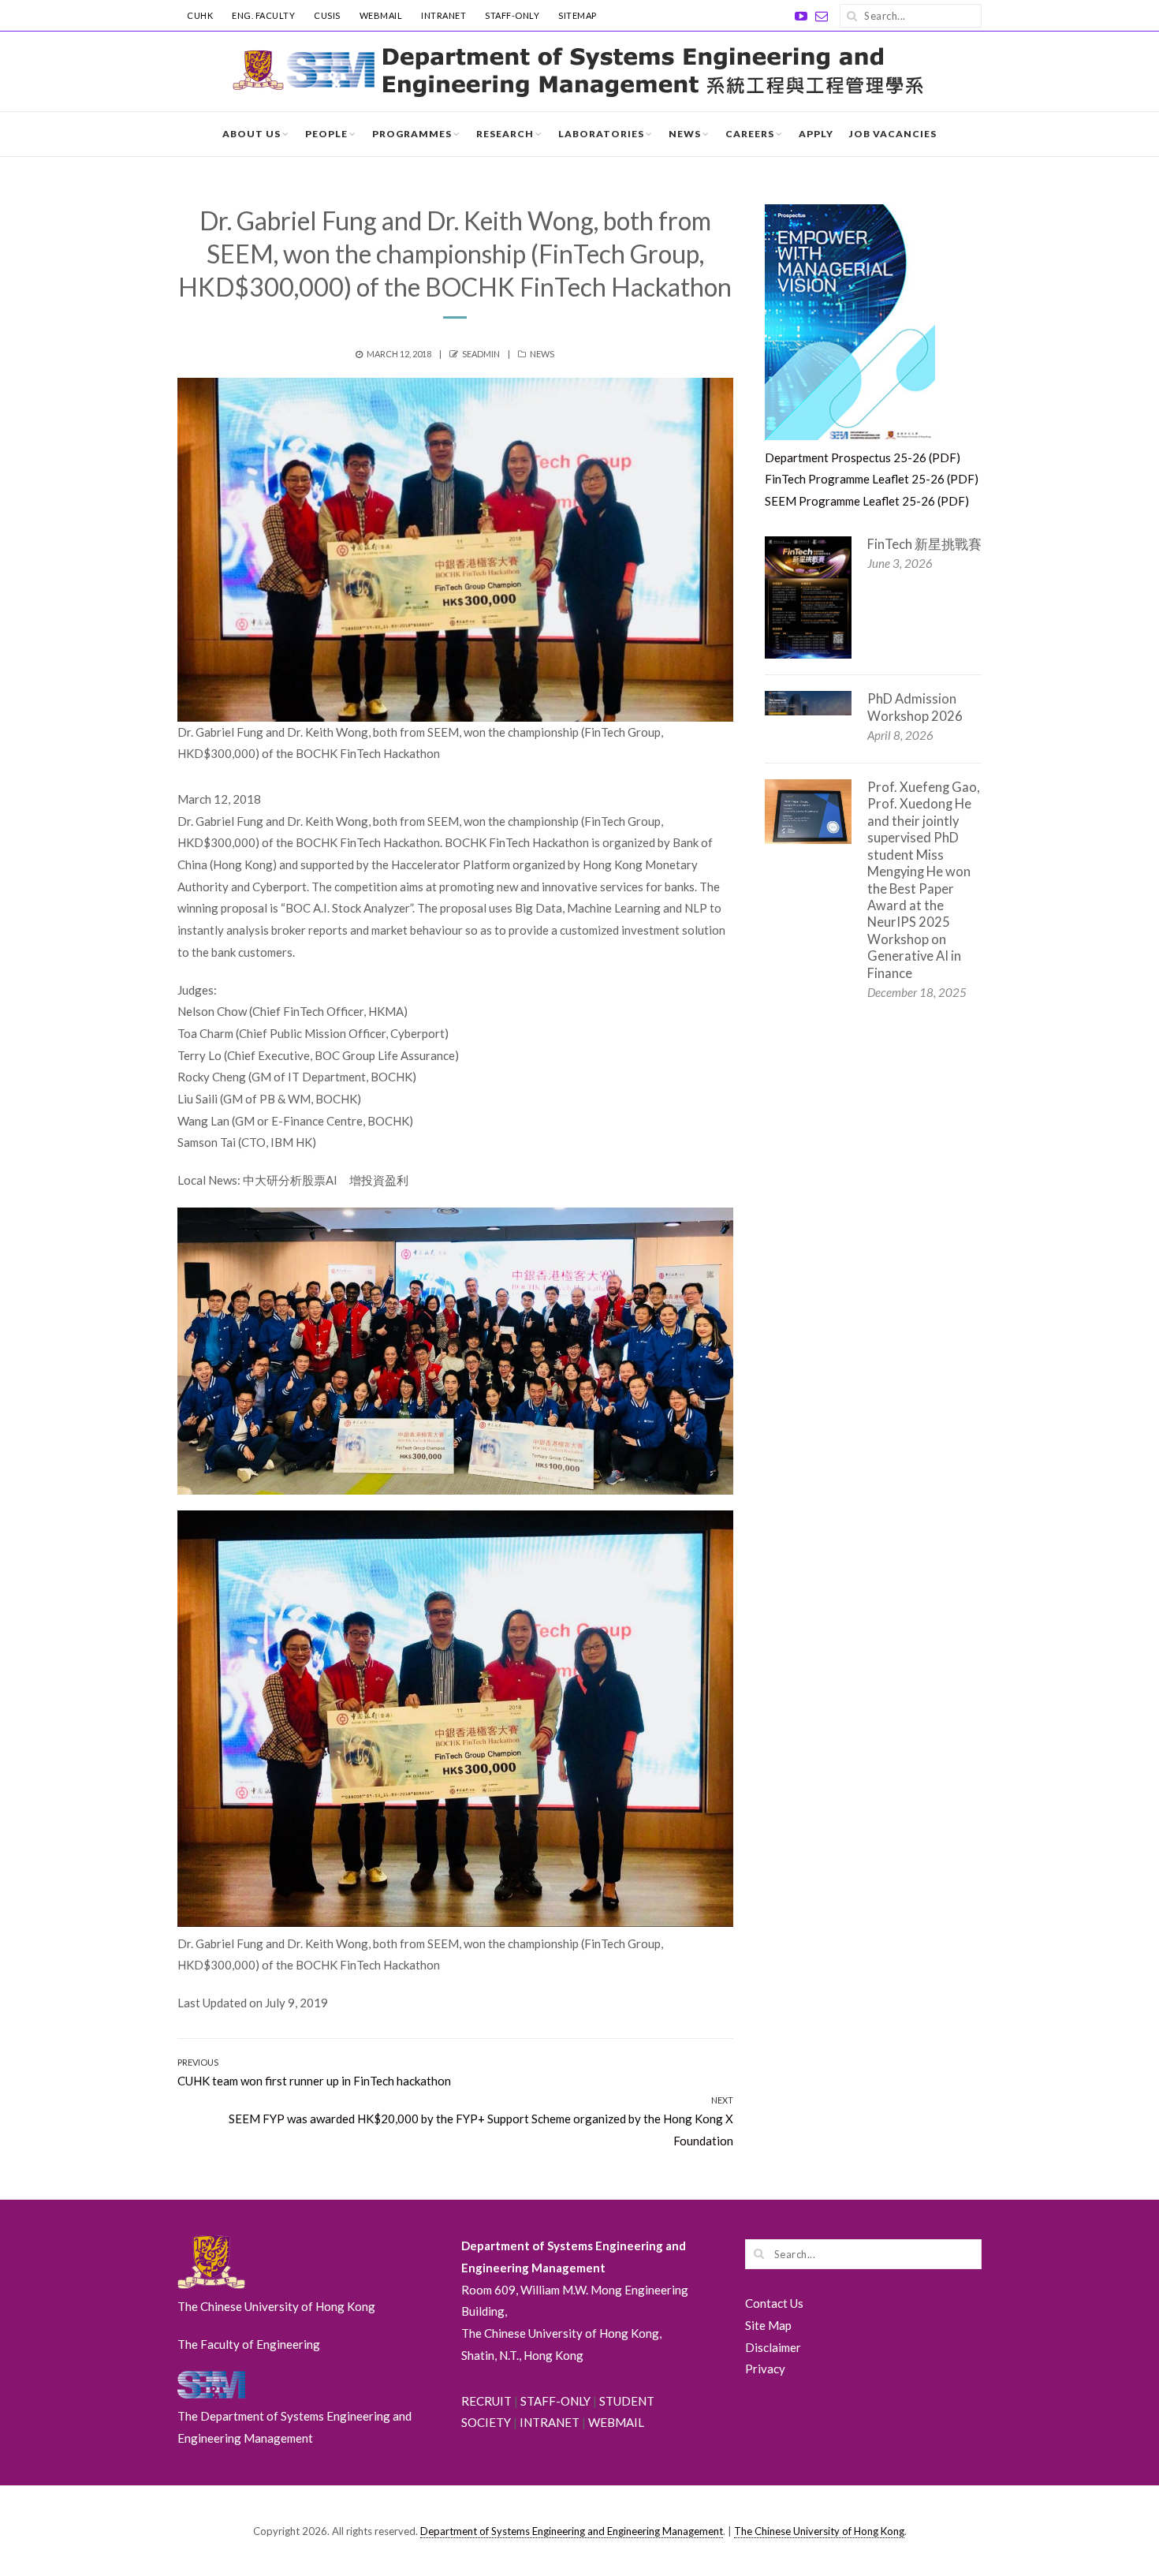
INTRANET (443, 15)
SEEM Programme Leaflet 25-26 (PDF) (867, 501)
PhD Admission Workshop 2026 (915, 707)
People (326, 134)
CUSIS (327, 15)
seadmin (481, 354)
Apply (816, 134)
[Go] (852, 16)
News (685, 134)
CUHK (200, 15)
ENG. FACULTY (263, 15)
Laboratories (601, 134)
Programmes (412, 134)
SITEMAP (578, 15)
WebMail (381, 15)
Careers (750, 134)
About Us (252, 134)
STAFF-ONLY (512, 15)
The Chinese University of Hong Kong (819, 2531)
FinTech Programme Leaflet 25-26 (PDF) (872, 479)
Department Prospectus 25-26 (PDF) (863, 457)
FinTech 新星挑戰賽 (924, 544)
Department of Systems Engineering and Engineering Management (572, 2531)
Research (505, 134)
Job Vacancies (893, 134)
